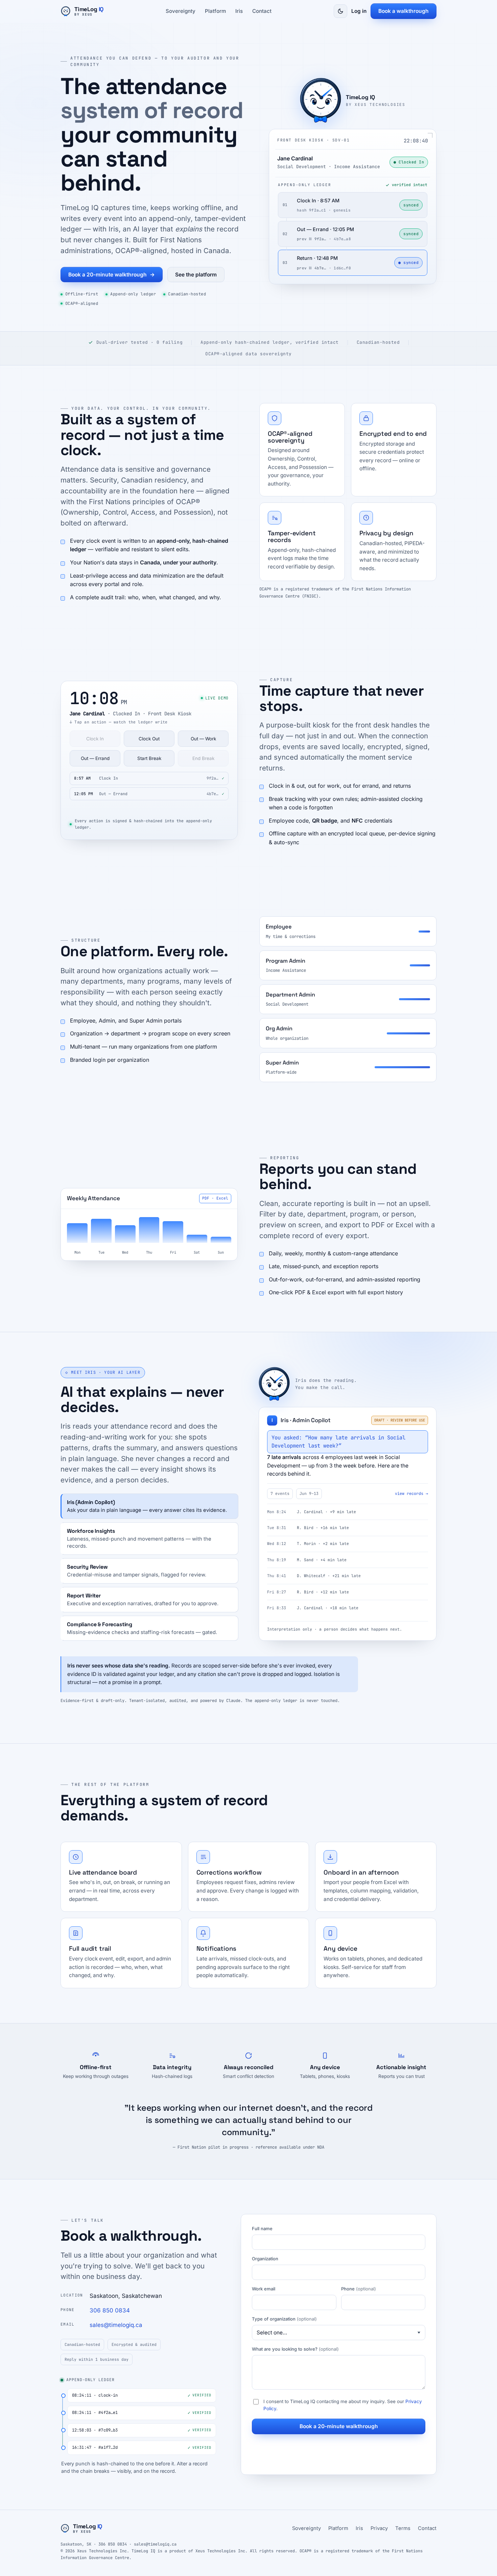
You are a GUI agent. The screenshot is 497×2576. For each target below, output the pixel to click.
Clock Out (149, 739)
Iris (239, 11)
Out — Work (203, 739)
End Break (203, 758)
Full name (262, 2228)
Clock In (95, 739)
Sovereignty (181, 11)
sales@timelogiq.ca (116, 2325)
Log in (359, 11)
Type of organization (284, 2319)
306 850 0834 (110, 2310)
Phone (359, 2289)
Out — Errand (95, 758)
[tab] (149, 1506)
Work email (264, 2289)
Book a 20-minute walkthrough (112, 275)
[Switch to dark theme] (340, 11)
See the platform (196, 275)
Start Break (149, 758)
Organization (265, 2259)
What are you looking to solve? (295, 2349)
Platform (215, 11)
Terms (403, 2528)
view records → (411, 1494)
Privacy (379, 2528)
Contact (262, 11)
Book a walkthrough (404, 11)
